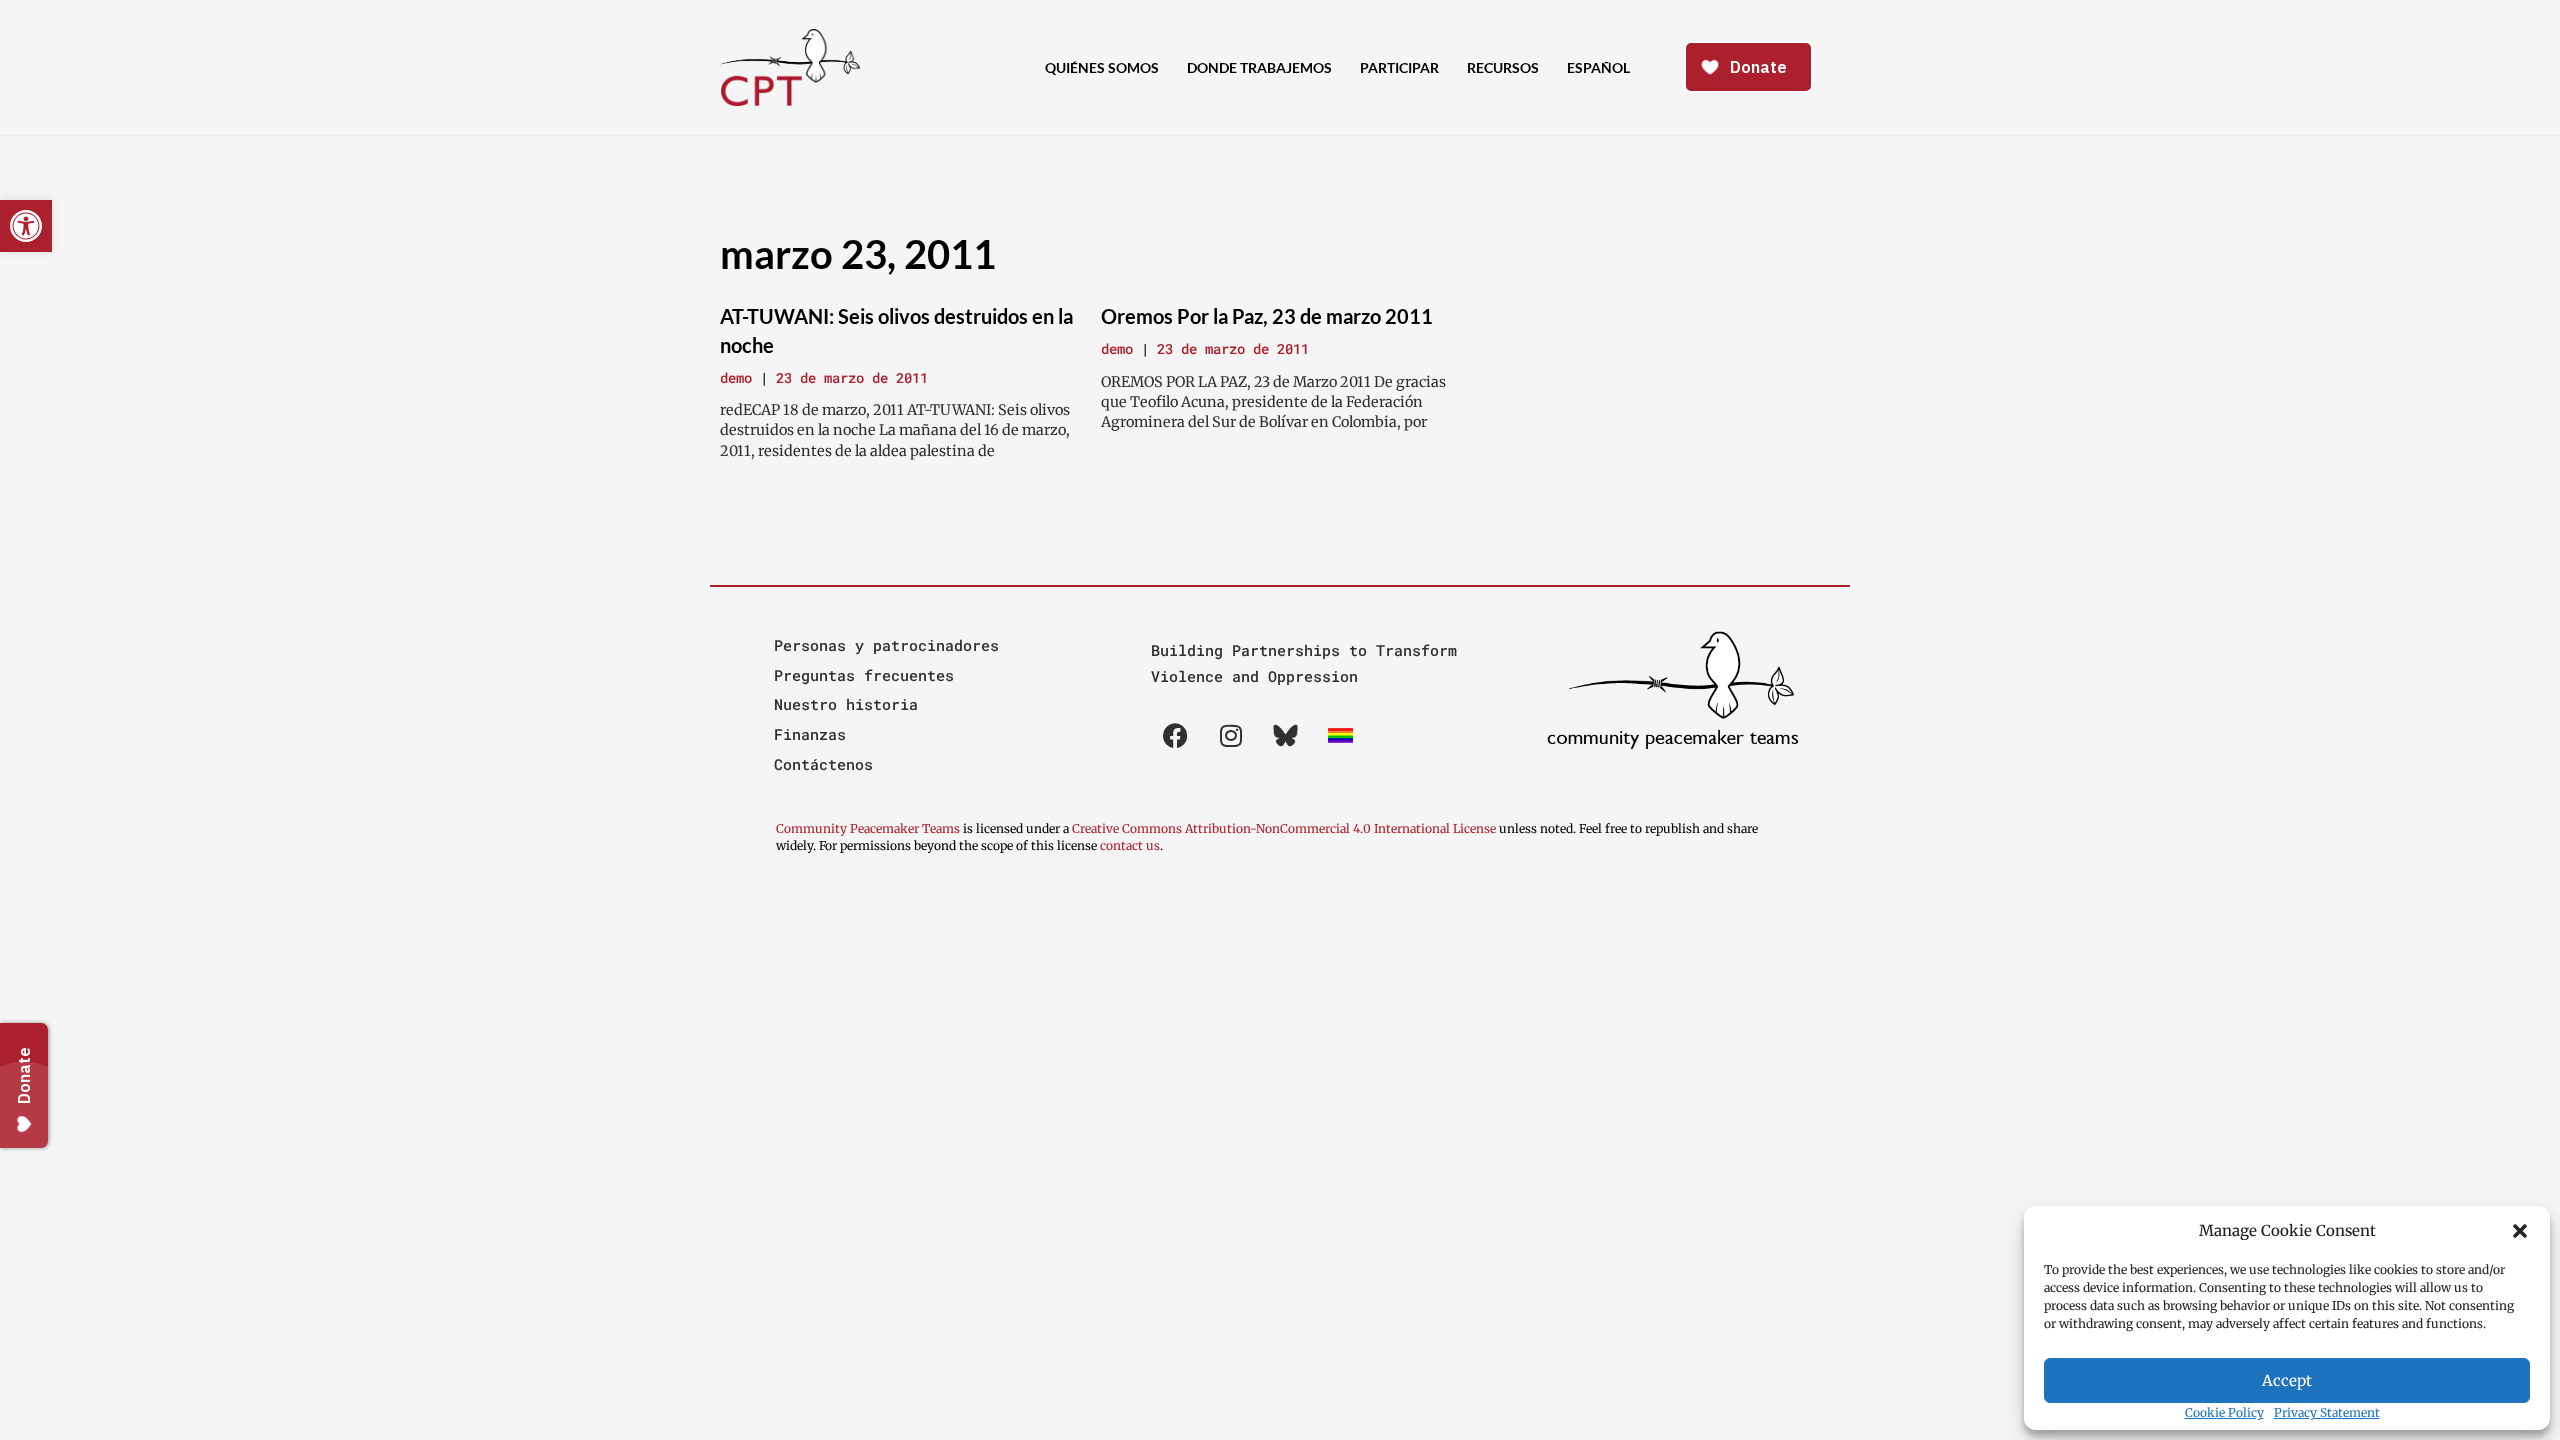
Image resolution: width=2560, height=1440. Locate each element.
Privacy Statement (2327, 1412)
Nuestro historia (846, 704)
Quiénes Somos (1102, 67)
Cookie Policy (2224, 1412)
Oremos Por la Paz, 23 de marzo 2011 (1267, 316)
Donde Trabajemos (1259, 67)
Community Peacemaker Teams (869, 828)
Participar (1399, 67)
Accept (2287, 1380)
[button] (2520, 1231)
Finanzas (810, 734)
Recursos (1503, 67)
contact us (1130, 845)
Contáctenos (823, 764)
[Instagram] (1231, 735)
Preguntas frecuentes (864, 675)
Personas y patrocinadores (886, 645)
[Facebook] (1176, 735)
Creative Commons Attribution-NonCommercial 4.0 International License (1284, 828)
